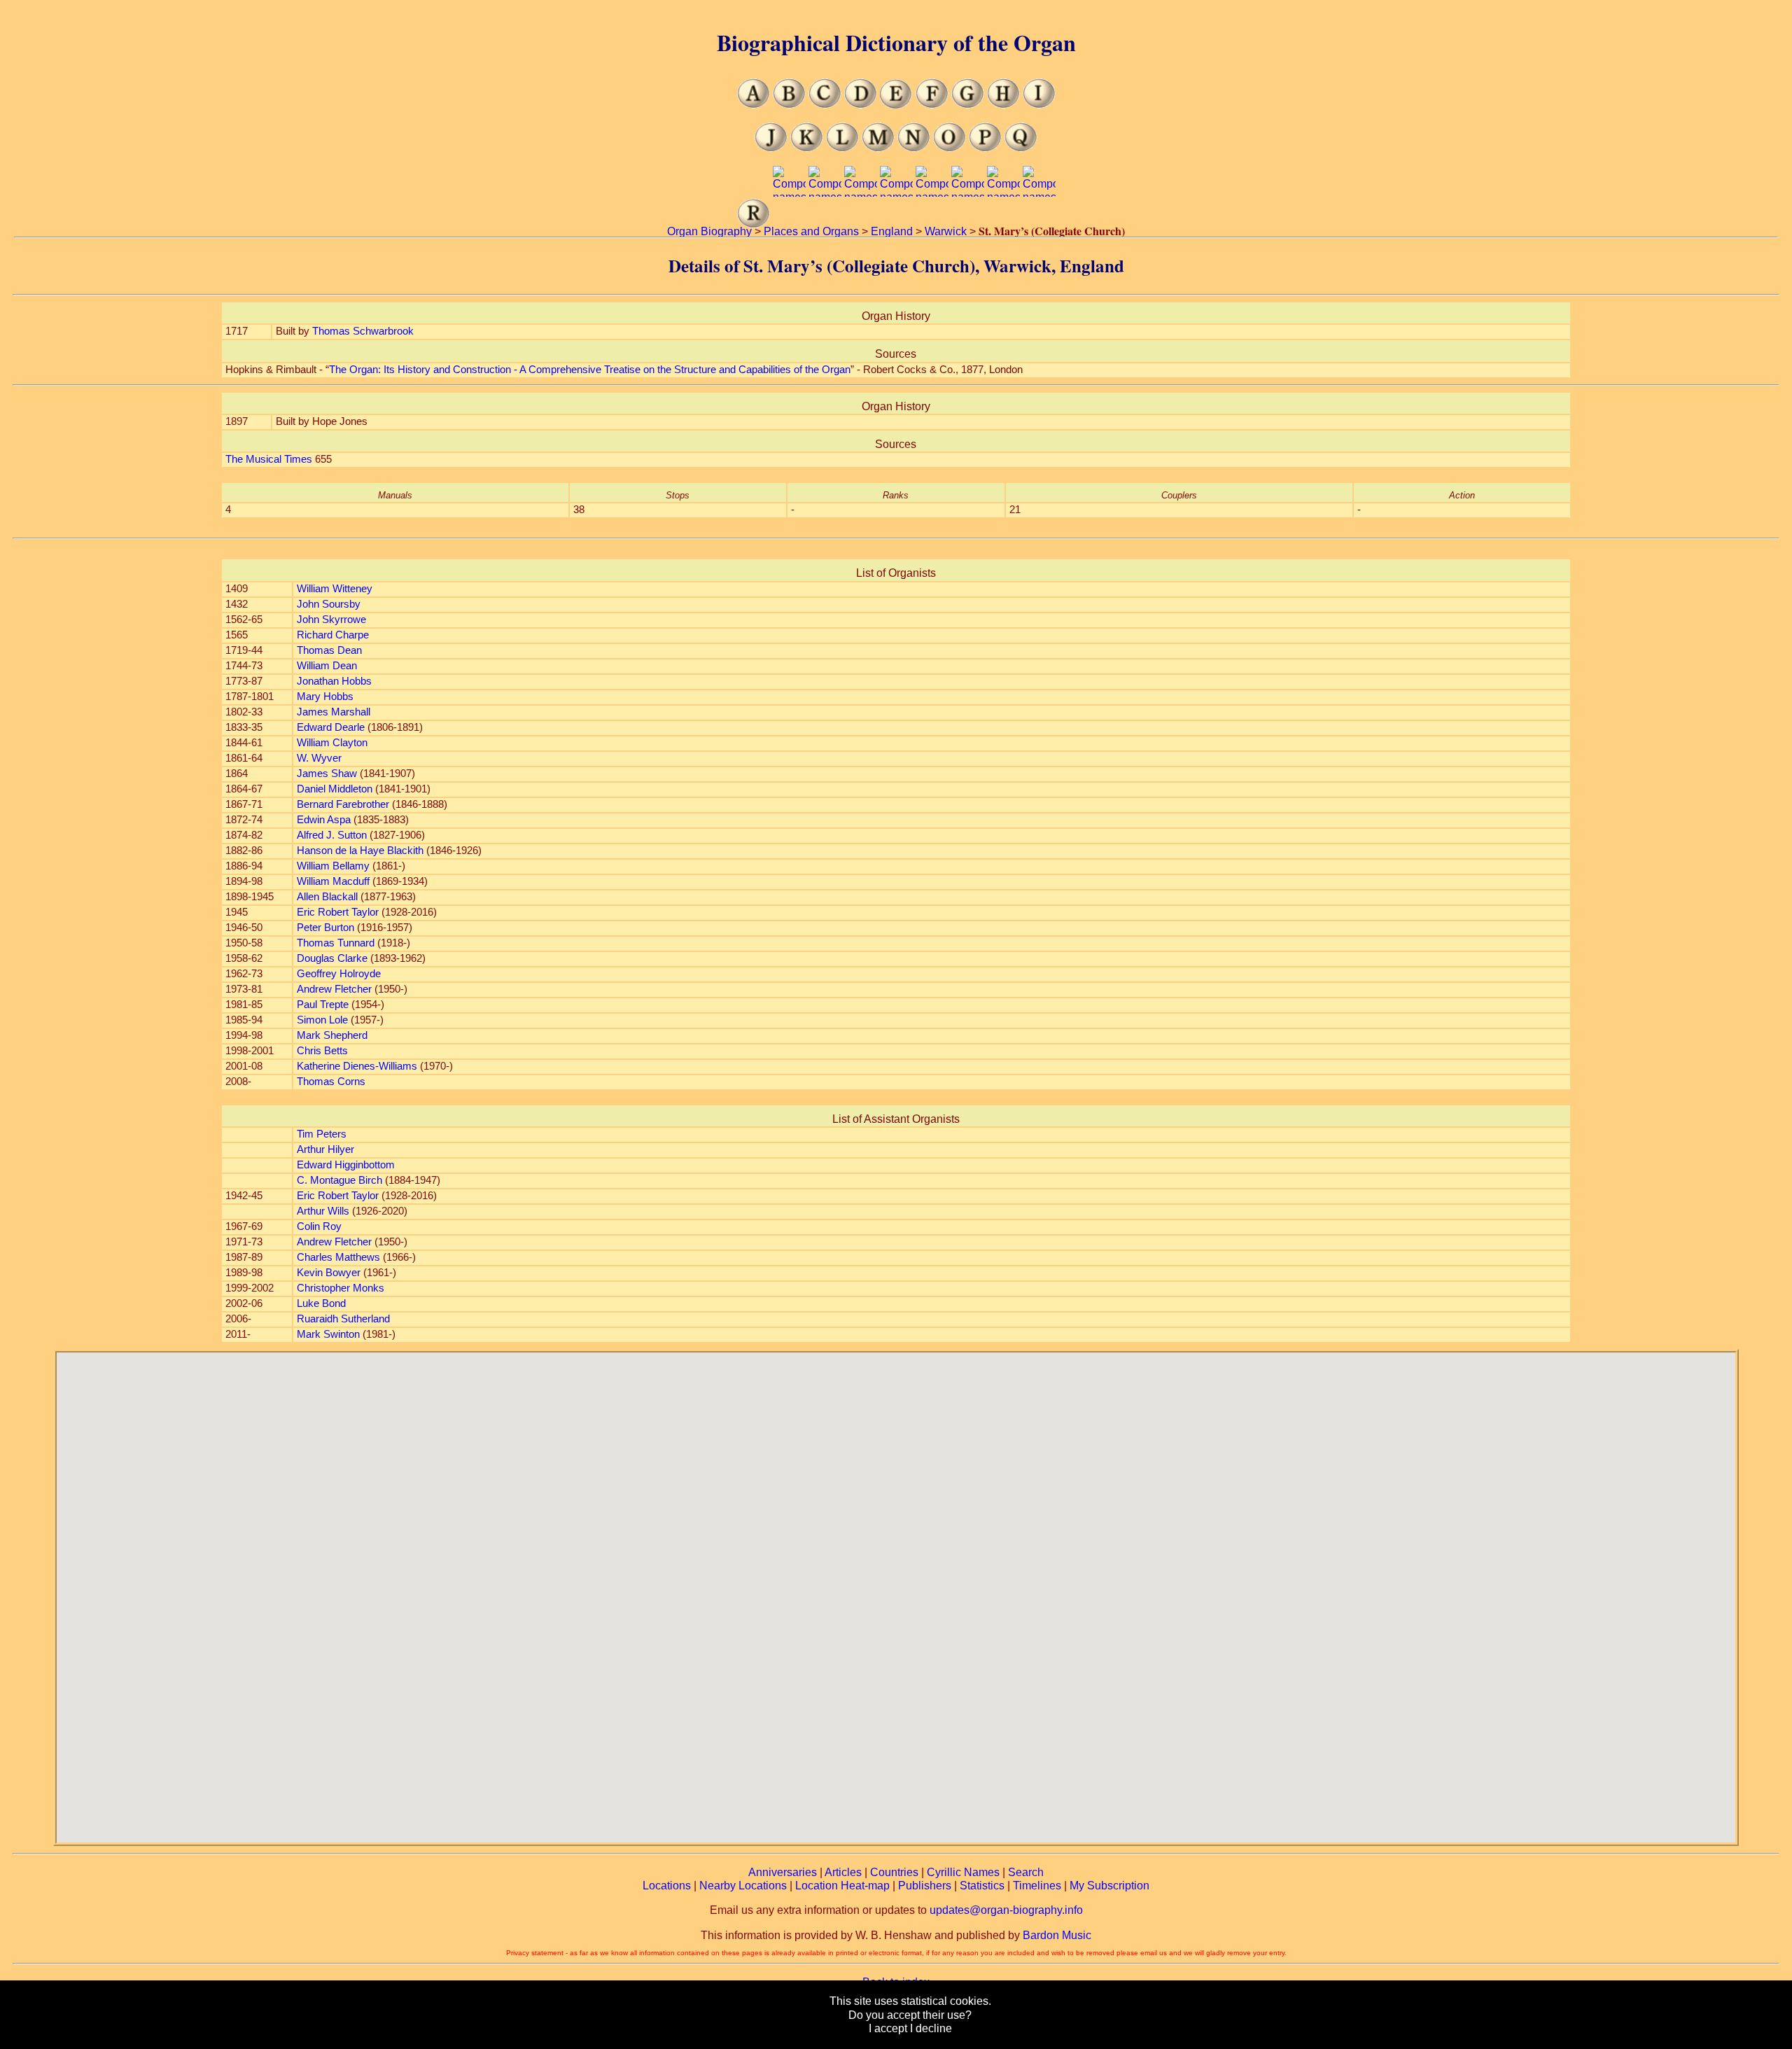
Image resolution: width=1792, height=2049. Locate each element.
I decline (931, 2028)
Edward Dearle (331, 727)
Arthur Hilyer (325, 1149)
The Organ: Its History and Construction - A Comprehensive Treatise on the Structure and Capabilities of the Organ (590, 370)
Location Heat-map (842, 1886)
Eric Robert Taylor (338, 912)
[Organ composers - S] (789, 224)
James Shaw (327, 774)
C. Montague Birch (339, 1180)
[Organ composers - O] (950, 148)
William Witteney (335, 589)
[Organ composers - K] (807, 148)
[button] (896, 1589)
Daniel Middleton (335, 789)
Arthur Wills (323, 1211)
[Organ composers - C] (825, 105)
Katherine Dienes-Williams (357, 1066)
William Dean (327, 666)
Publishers (925, 1886)
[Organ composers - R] (754, 224)
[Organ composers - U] (861, 224)
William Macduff (333, 881)
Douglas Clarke (332, 958)
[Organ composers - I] (1039, 105)
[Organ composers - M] (878, 148)
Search (1026, 1872)
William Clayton (332, 743)
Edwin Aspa (324, 820)
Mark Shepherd (332, 1035)
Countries (894, 1872)
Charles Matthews (338, 1257)
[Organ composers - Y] (1003, 224)
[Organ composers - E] (896, 105)
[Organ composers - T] (825, 224)
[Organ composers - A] (754, 105)
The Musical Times (269, 459)
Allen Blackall (327, 897)
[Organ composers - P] (985, 148)
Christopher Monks (341, 1288)
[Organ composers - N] (914, 148)
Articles (843, 1872)
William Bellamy (333, 866)
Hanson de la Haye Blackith (360, 851)
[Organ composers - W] (932, 224)
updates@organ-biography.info (1006, 1910)
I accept (888, 2028)
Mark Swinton (328, 1334)
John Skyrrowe (331, 620)
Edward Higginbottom (346, 1165)
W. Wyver (319, 758)
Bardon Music (1057, 1935)
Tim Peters (322, 1134)
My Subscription (1109, 1886)
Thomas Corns (331, 1082)
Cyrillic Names (963, 1872)
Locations (667, 1886)
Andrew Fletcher (334, 989)
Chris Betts (322, 1051)
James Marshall (334, 712)
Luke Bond (321, 1303)
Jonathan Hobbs (334, 681)
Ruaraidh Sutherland (343, 1319)
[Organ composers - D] (861, 105)
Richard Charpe (333, 635)
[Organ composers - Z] (1039, 224)
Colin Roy (319, 1226)
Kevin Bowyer (329, 1273)
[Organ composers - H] (1003, 105)
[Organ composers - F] (932, 105)
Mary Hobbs (325, 697)
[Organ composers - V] (896, 224)
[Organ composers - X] (968, 224)
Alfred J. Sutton (332, 835)
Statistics (982, 1886)
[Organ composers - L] (842, 148)
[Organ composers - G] (968, 105)
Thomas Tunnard (336, 943)
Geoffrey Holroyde (339, 974)
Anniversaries (783, 1872)
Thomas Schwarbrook (363, 331)
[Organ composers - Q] (1021, 148)
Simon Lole (322, 1020)
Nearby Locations (743, 1886)
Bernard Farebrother (343, 804)
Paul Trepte (323, 1005)
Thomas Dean (329, 650)
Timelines (1037, 1886)
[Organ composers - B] (789, 105)
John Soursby (329, 604)
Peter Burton (325, 928)
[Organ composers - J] (771, 148)
